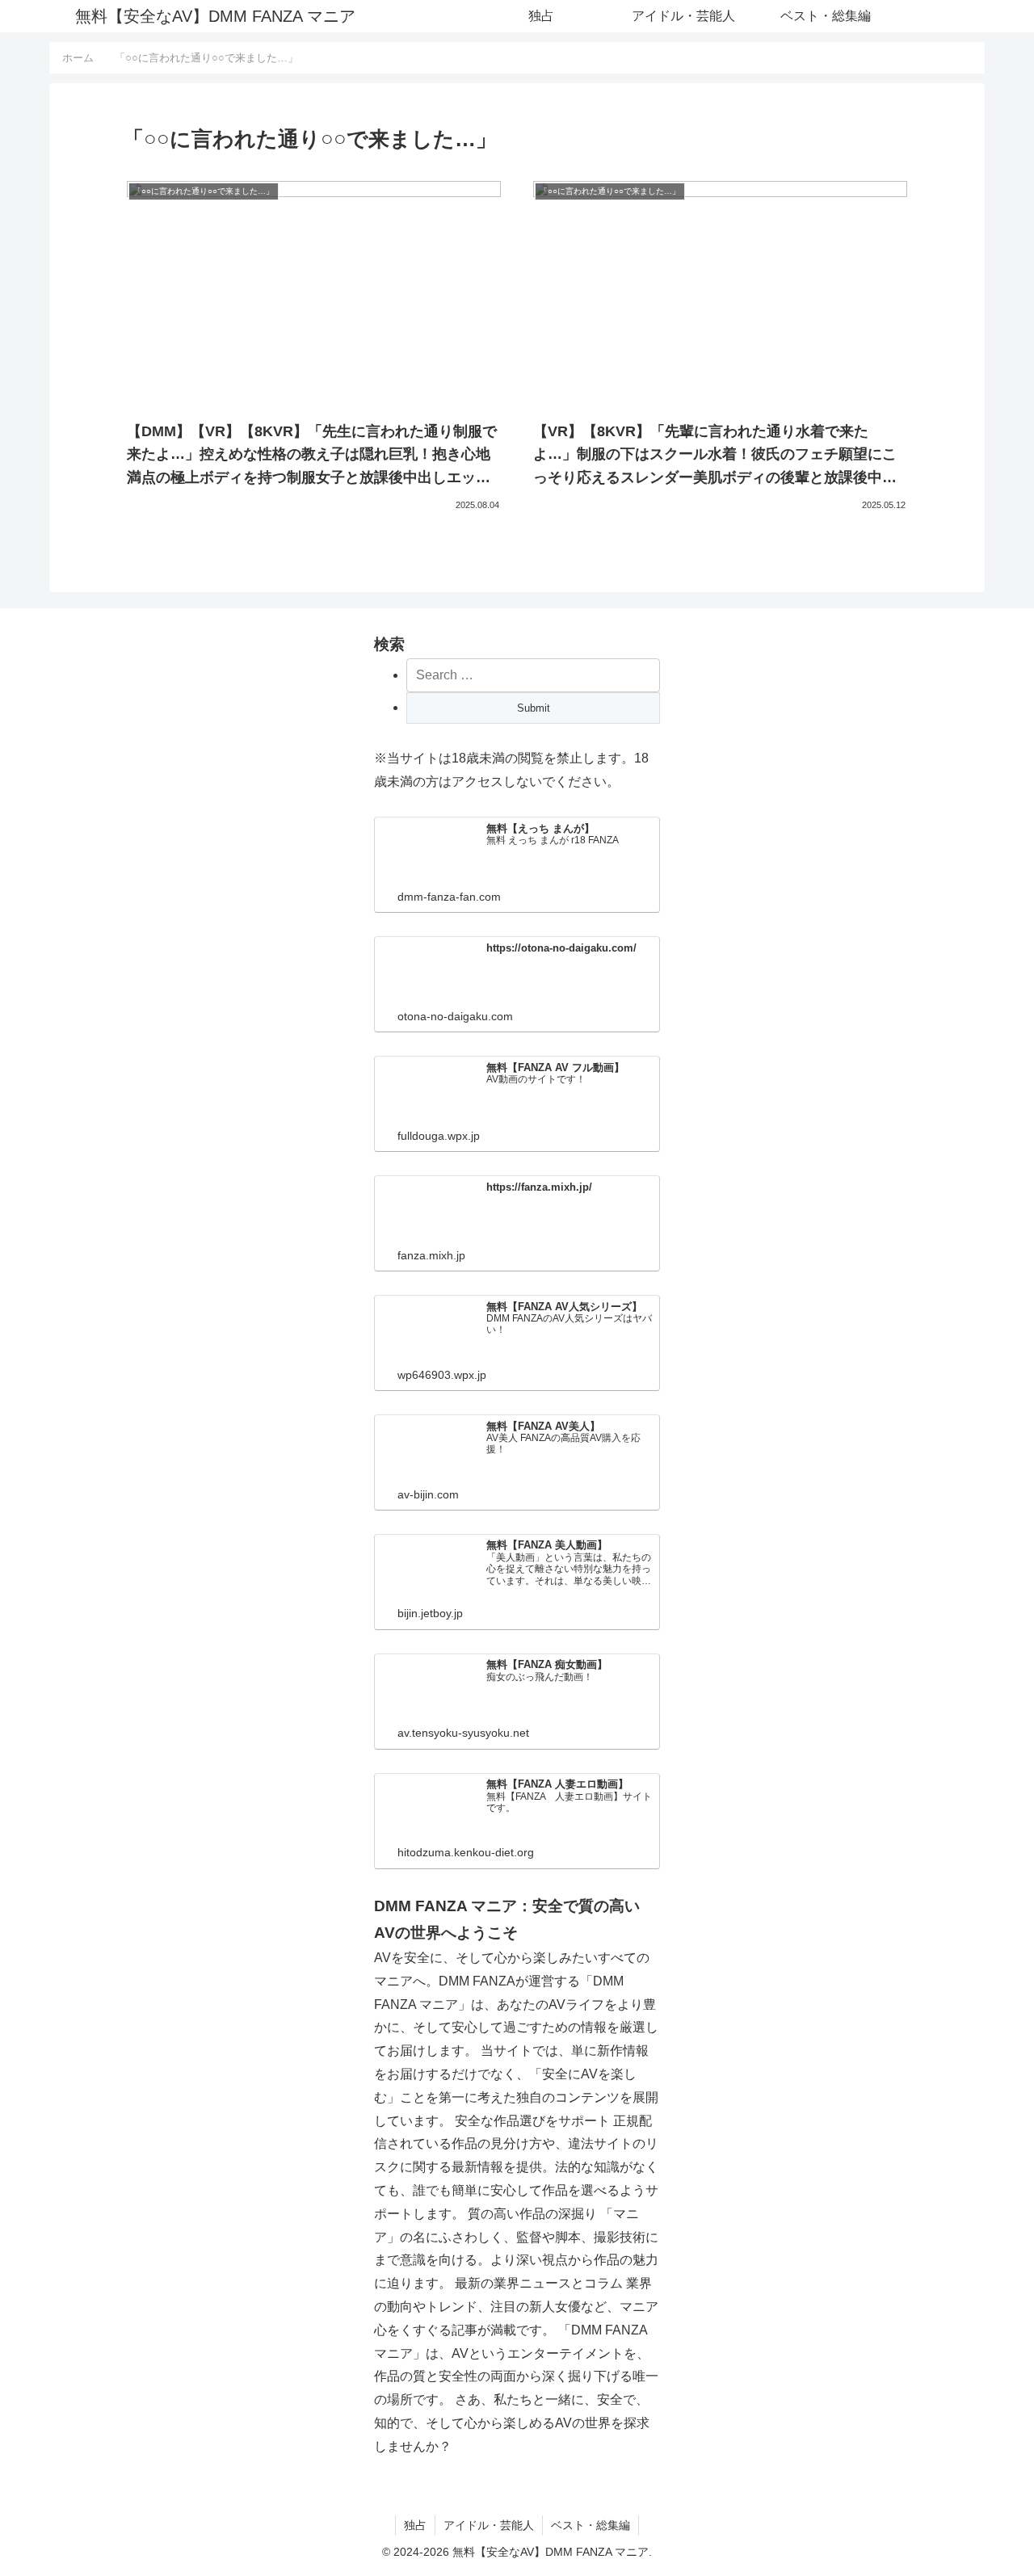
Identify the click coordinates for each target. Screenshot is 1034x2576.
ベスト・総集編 (591, 2525)
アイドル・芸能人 (489, 2525)
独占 (415, 2525)
